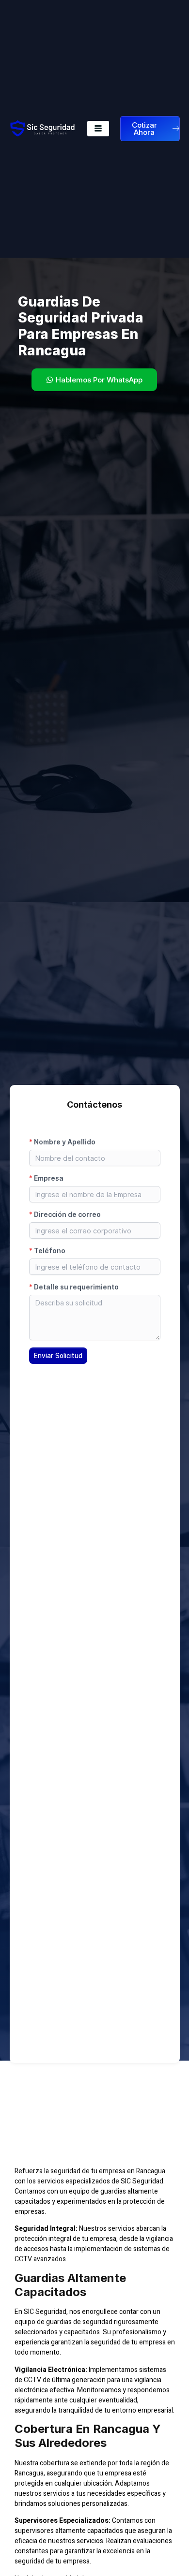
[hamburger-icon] (98, 129)
